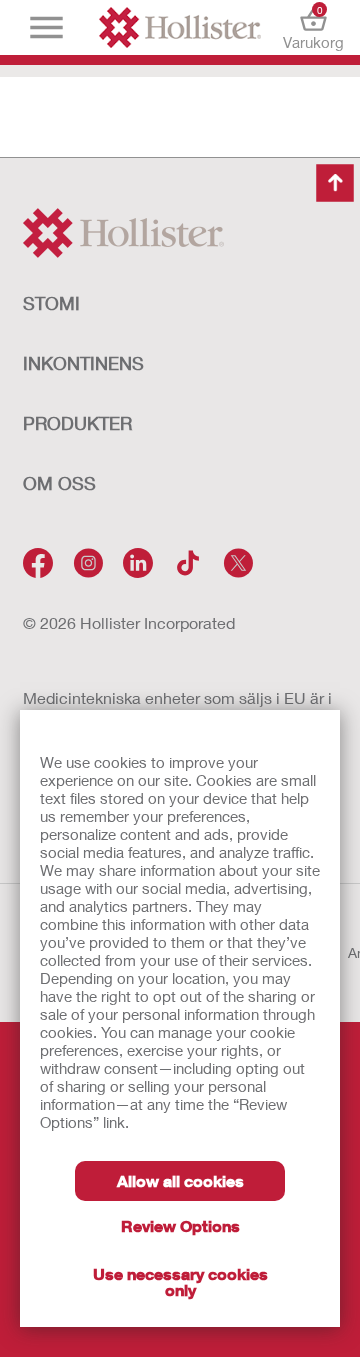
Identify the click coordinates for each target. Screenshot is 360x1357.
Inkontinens (83, 363)
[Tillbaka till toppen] (335, 183)
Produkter (77, 423)
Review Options (180, 1225)
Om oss (59, 483)
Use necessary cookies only (180, 1281)
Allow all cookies (180, 1180)
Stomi (51, 303)
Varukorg (313, 27)
